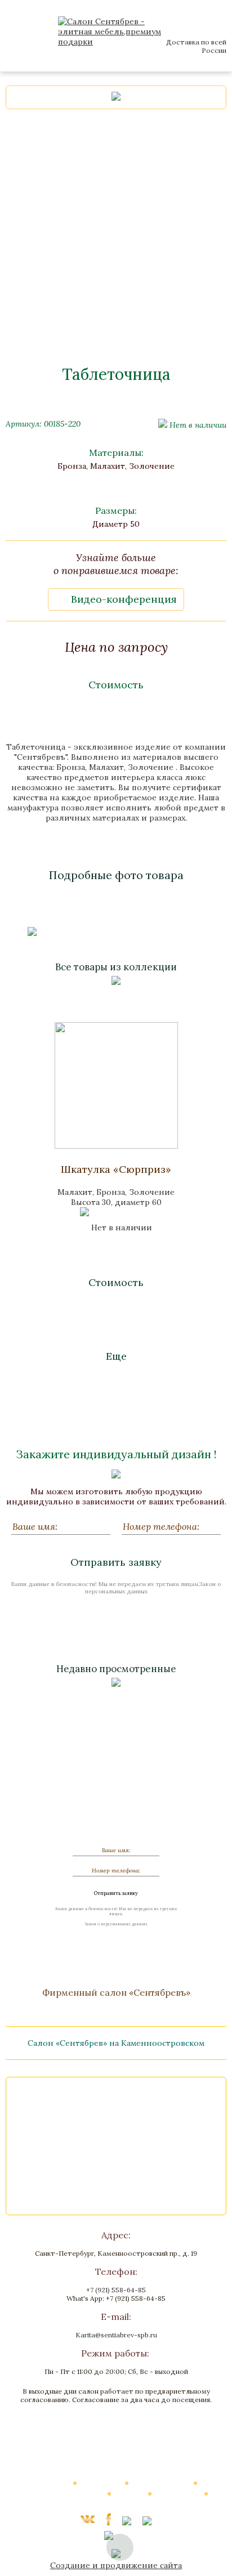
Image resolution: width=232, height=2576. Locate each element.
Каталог (56, 2483)
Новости (130, 2493)
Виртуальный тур (162, 2483)
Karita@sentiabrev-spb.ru (116, 2335)
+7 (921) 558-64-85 (116, 2290)
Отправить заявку (116, 1562)
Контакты (116, 2504)
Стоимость (116, 685)
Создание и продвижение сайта (116, 2565)
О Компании (101, 2483)
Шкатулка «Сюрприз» (116, 1169)
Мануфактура (179, 2493)
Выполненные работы (68, 2493)
